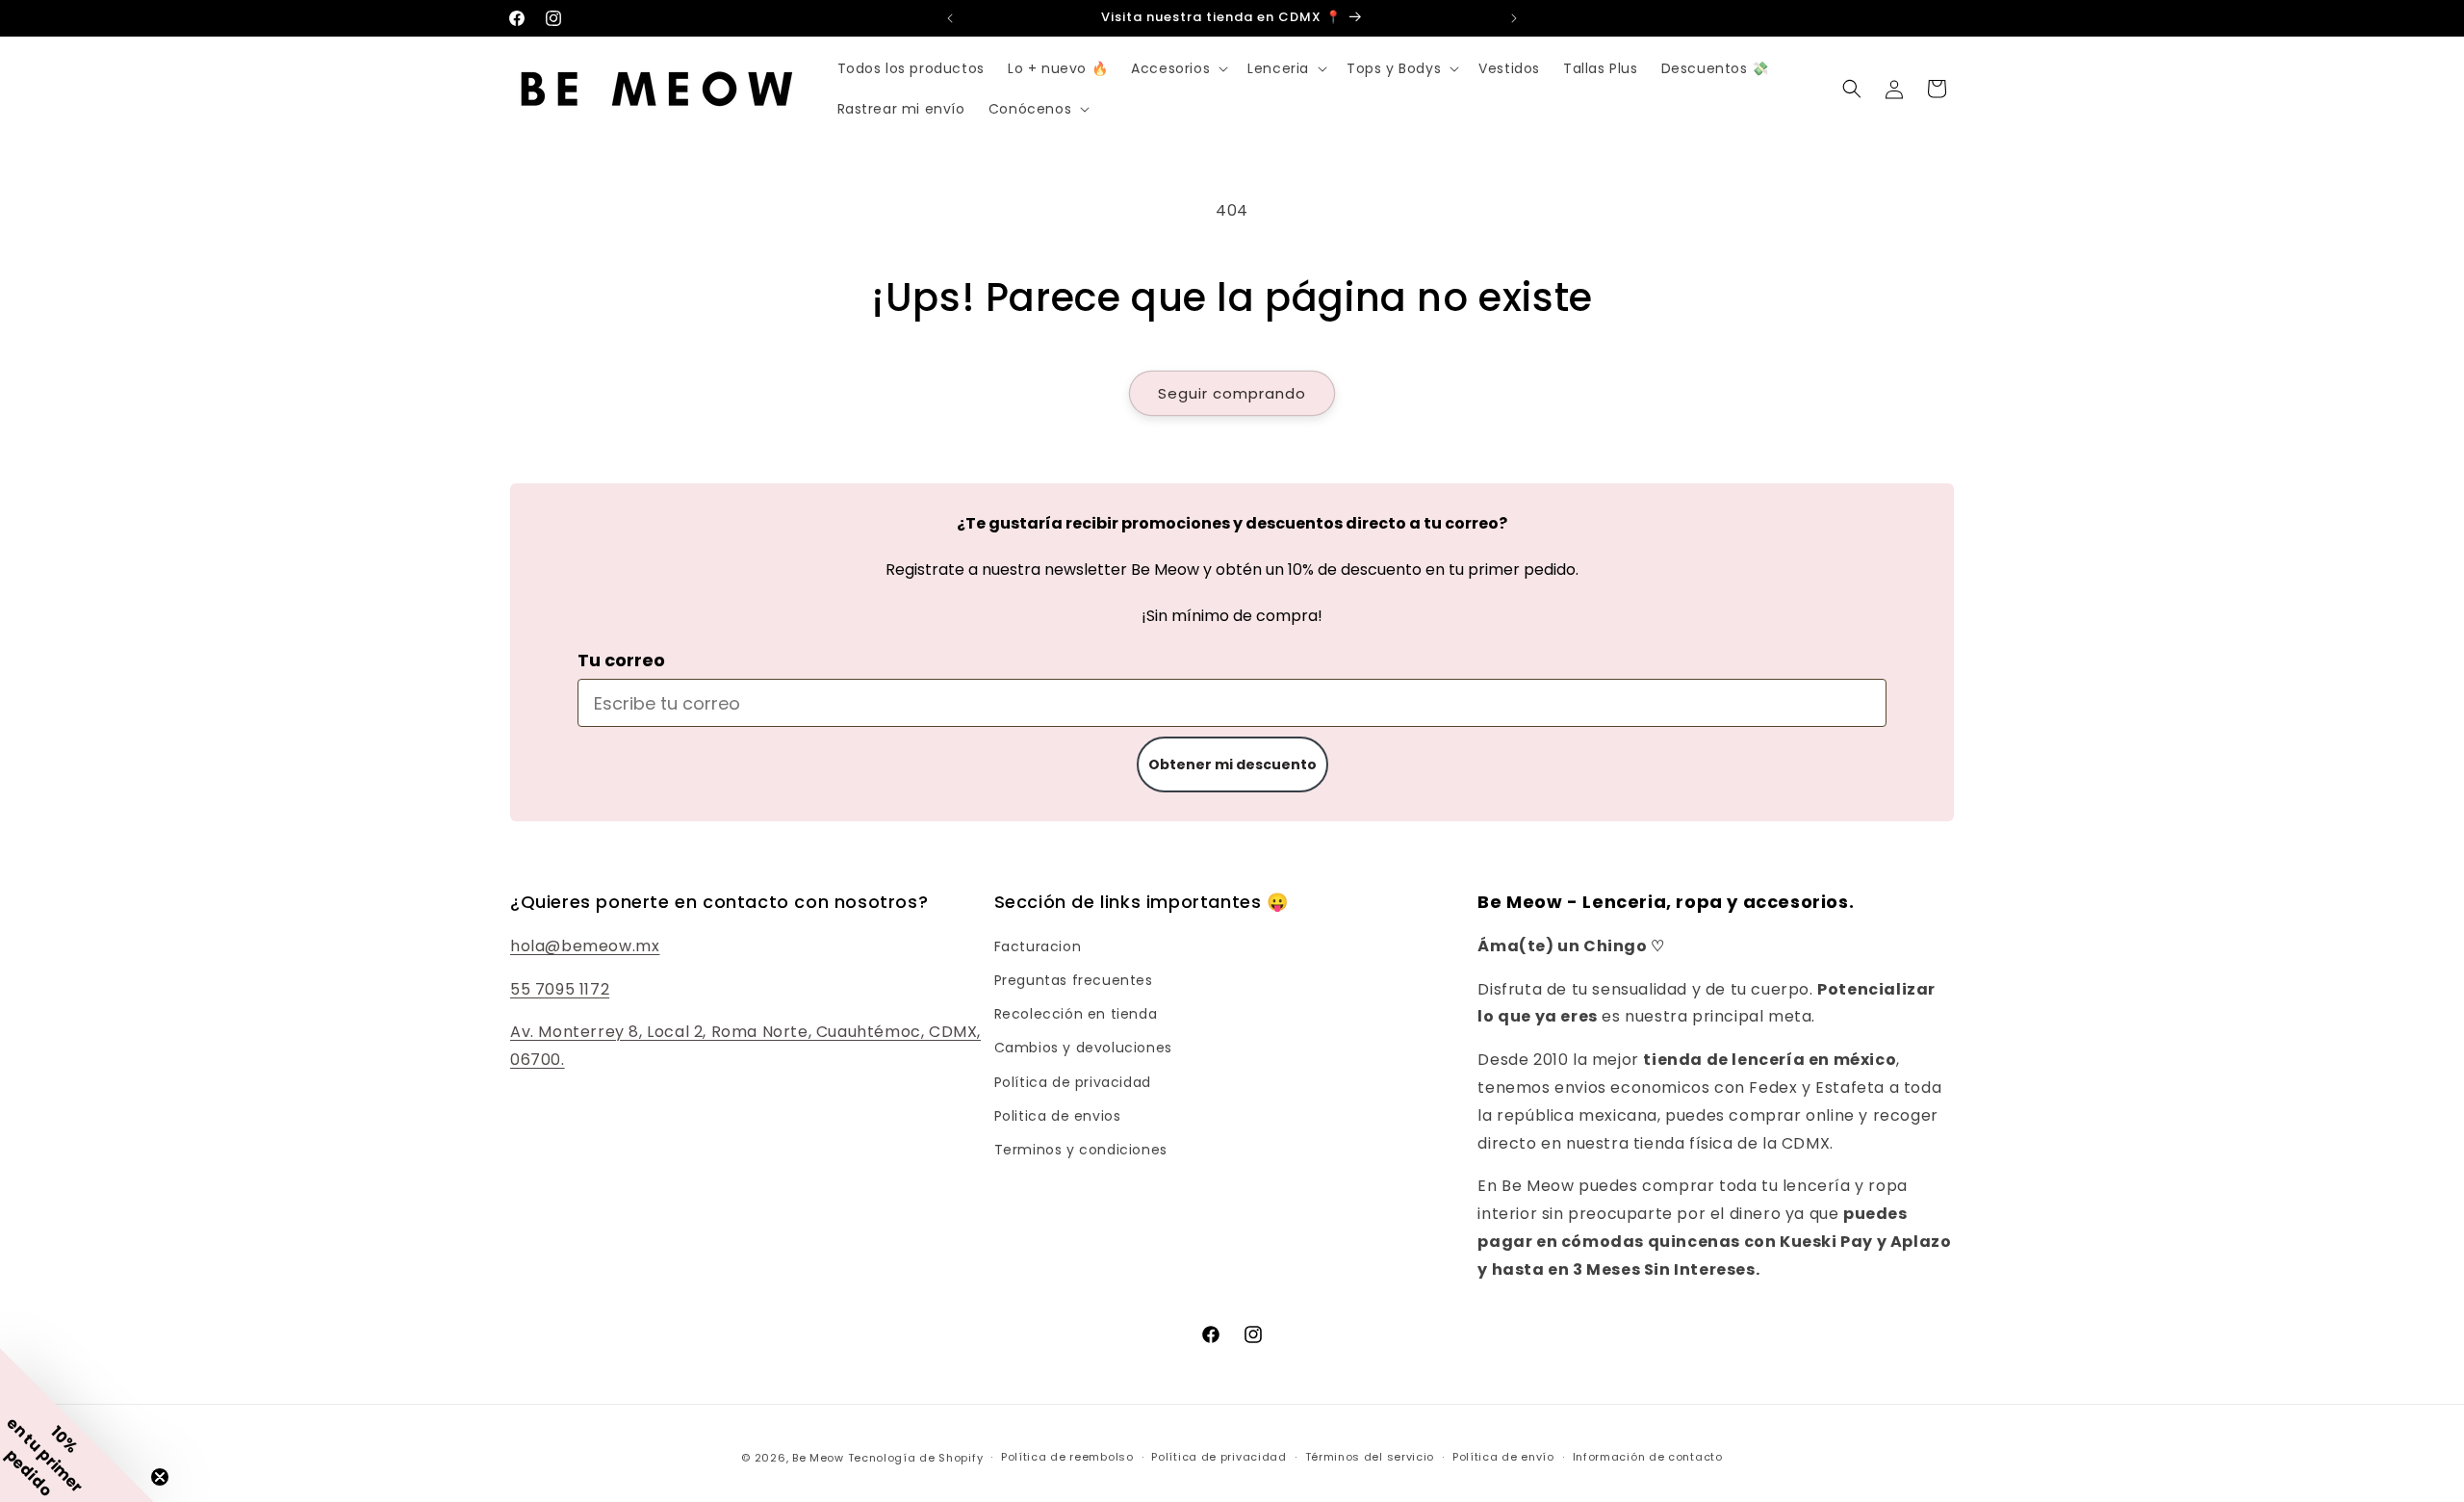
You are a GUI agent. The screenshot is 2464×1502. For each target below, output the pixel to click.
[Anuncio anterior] (950, 18)
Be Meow (818, 1458)
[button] (1178, 68)
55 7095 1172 (560, 989)
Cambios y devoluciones (1083, 1048)
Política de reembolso (1067, 1457)
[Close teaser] (160, 1477)
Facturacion (1038, 946)
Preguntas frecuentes (1074, 980)
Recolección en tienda (1076, 1014)
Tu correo (621, 660)
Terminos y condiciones (1081, 1150)
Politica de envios (1058, 1116)
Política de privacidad (1073, 1082)
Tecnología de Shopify (916, 1458)
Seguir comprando (1232, 393)
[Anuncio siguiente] (1514, 18)
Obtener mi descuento (1232, 764)
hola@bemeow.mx (585, 946)
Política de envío (1503, 1457)
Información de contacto (1648, 1457)
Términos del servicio (1370, 1457)
